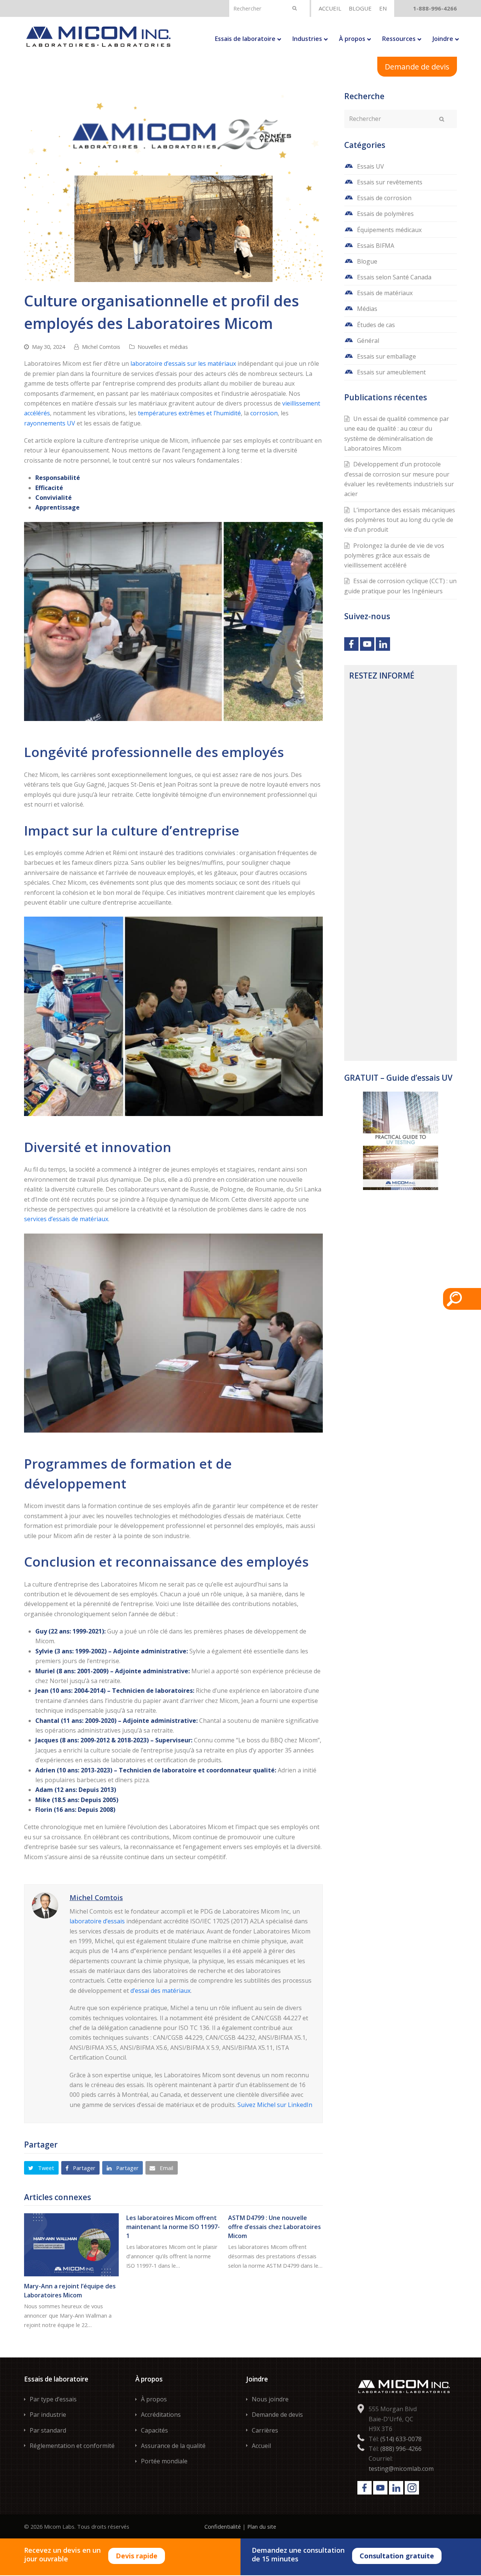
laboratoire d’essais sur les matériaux (183, 363)
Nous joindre (270, 2399)
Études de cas (376, 325)
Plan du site (262, 2526)
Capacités (154, 2430)
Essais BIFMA (376, 246)
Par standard (48, 2430)
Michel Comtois (101, 347)
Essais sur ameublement (391, 372)
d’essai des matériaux (160, 1991)
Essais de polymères (385, 214)
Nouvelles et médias (163, 347)
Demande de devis (417, 67)
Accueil (261, 2446)
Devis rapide (137, 2556)
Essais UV (371, 166)
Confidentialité (223, 2526)
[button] (41, 2168)
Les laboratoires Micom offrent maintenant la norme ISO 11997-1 (173, 2227)
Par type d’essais (53, 2399)
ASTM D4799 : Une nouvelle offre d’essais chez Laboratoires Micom (275, 2227)
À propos (154, 2399)
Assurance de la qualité (173, 2446)
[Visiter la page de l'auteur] (45, 1905)
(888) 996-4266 (401, 2449)
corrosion (264, 413)
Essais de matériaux (385, 293)
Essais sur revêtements (390, 182)
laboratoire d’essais (97, 1921)
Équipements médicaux (389, 230)
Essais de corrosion (384, 198)
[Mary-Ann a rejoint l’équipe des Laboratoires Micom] (71, 2245)
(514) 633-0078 (401, 2439)
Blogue (367, 261)
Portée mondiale (164, 2461)
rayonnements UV (50, 423)
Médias (367, 309)
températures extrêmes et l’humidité (189, 413)
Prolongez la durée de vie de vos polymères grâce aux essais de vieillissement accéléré (394, 556)
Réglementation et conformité (72, 2446)
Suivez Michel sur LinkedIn (275, 2105)
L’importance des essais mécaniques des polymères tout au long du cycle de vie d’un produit (400, 520)
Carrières (265, 2430)
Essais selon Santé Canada (394, 277)
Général (368, 341)
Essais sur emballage (386, 356)
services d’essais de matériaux (66, 1219)
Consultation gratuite (397, 2556)
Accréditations (161, 2415)
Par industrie (48, 2415)
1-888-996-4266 (435, 8)
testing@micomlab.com (401, 2469)
